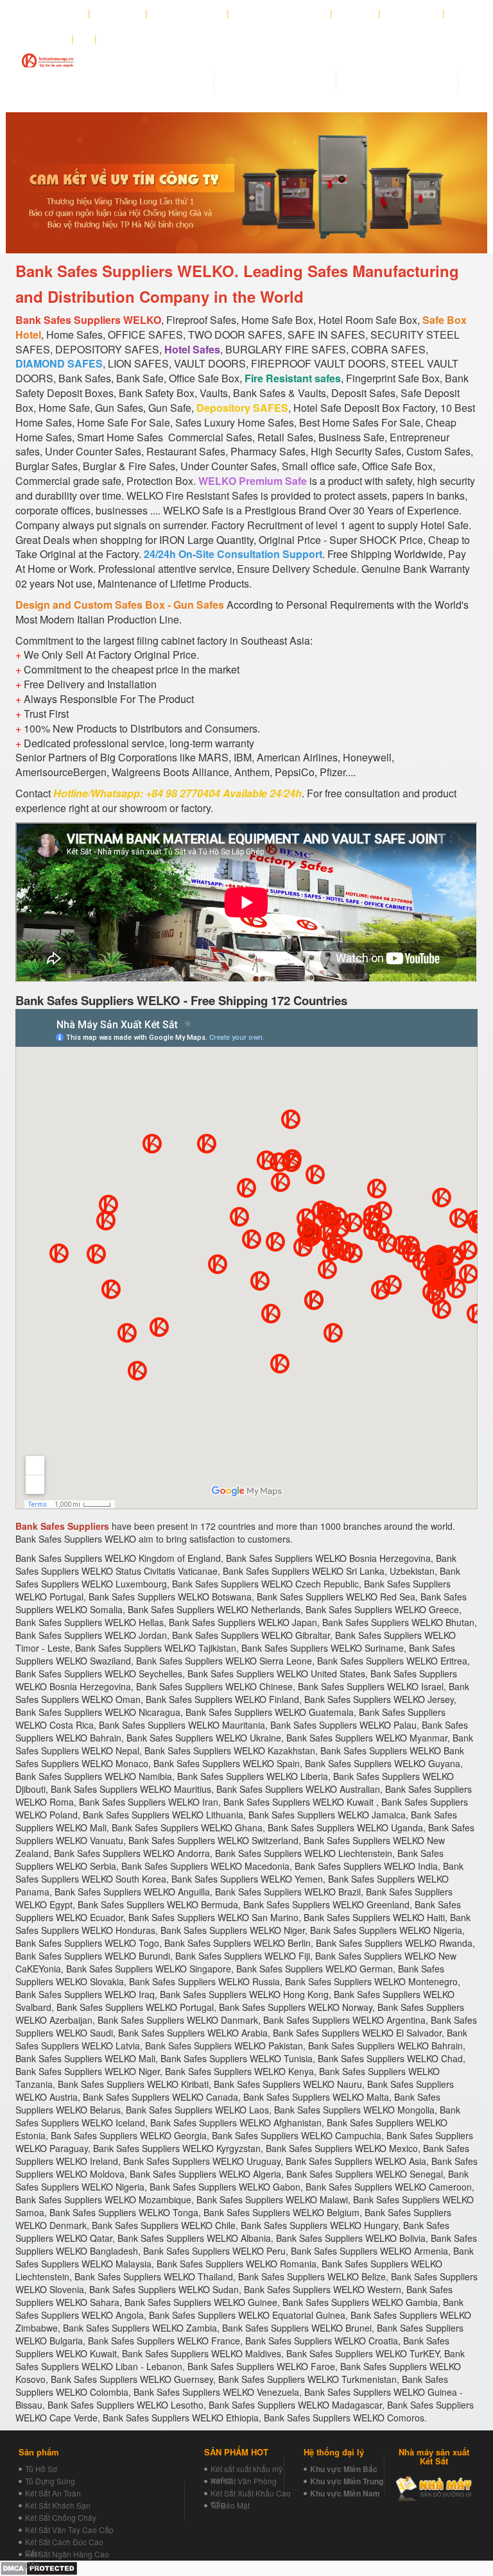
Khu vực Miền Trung (347, 2481)
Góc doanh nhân (187, 13)
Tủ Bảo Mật (230, 2505)
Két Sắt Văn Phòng (244, 2481)
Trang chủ (60, 13)
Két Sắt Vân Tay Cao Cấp (69, 2529)
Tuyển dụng (412, 13)
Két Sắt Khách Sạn (58, 2505)
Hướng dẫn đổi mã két (280, 13)
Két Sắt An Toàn (53, 2493)
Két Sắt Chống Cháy (61, 2517)
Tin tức (356, 13)
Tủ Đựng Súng (50, 2481)
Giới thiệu (118, 13)
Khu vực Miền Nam (345, 2493)
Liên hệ (48, 39)
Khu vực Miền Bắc (344, 2469)
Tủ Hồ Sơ (41, 2469)
